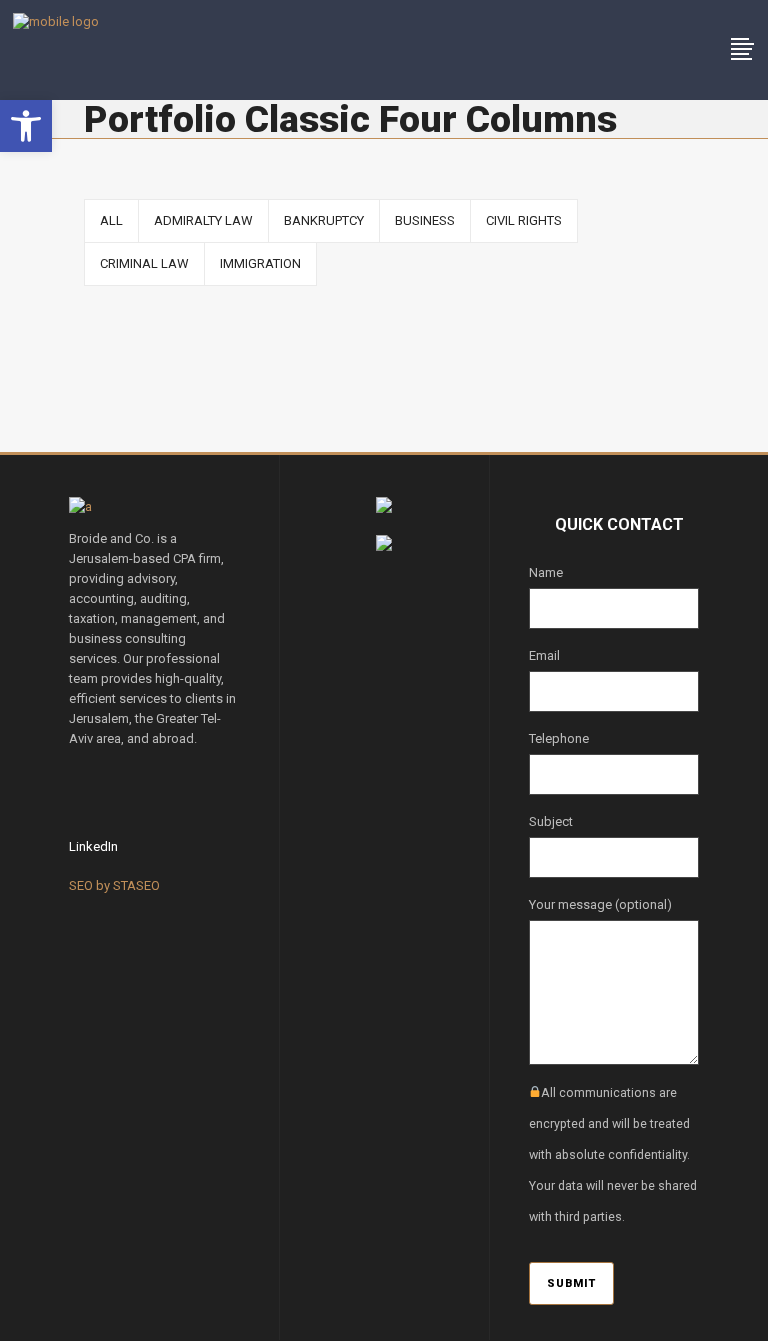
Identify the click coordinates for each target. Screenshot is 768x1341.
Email (544, 655)
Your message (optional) (600, 904)
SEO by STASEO (114, 885)
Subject (551, 821)
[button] (26, 126)
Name (546, 572)
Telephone (559, 738)
